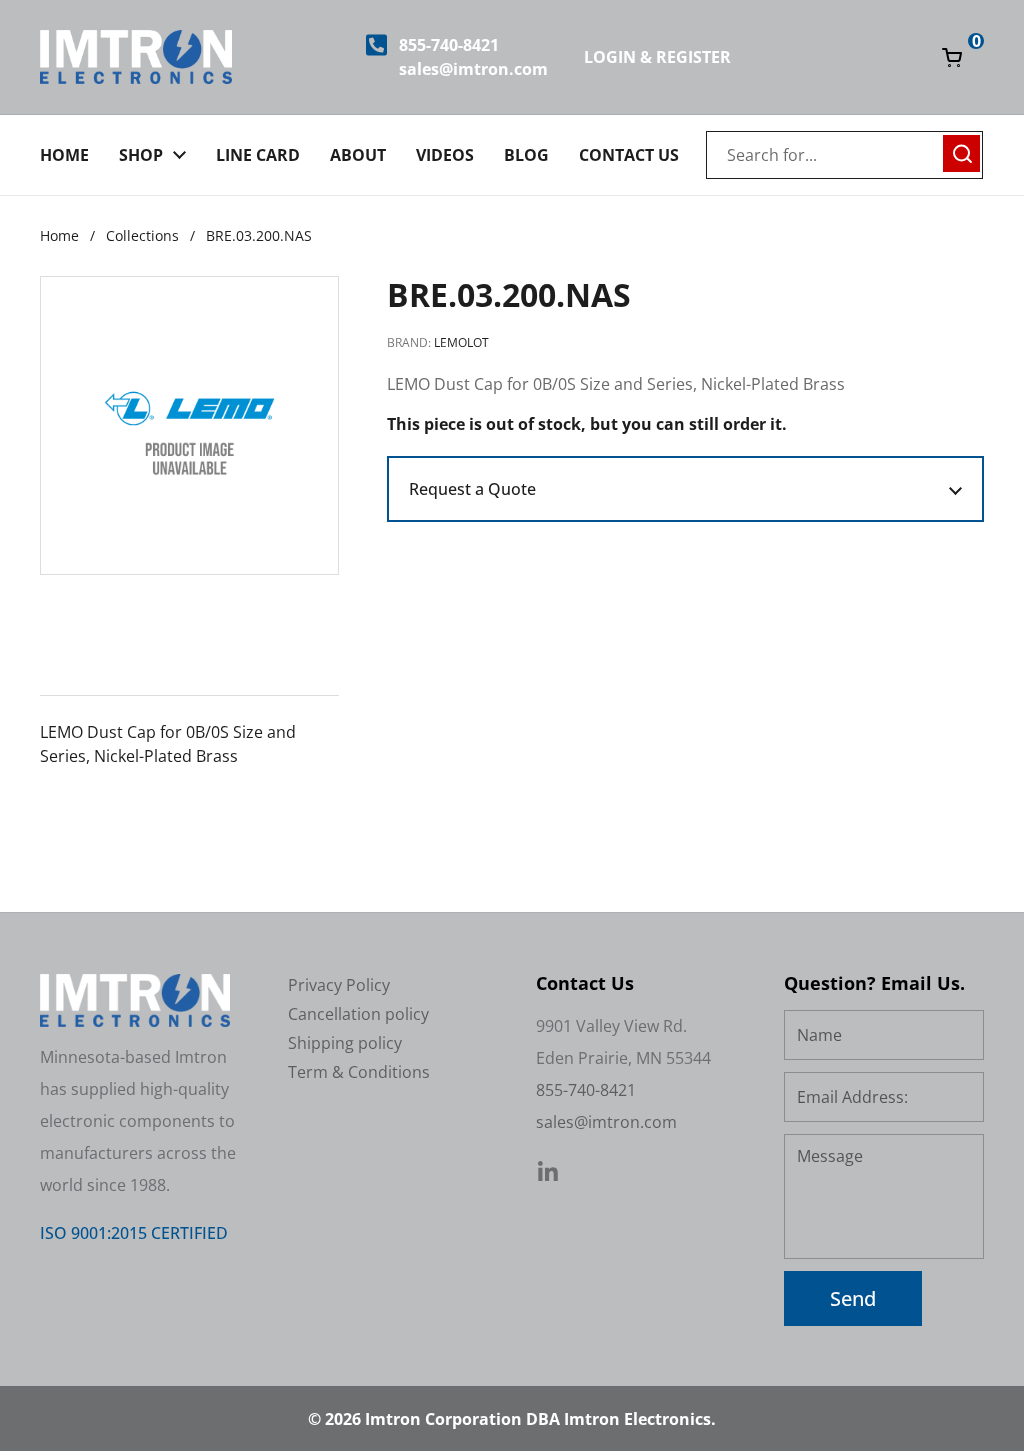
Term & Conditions (359, 1072)
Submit (962, 151)
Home (59, 235)
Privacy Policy (339, 985)
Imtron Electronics (637, 1419)
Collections (142, 235)
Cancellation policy (358, 1014)
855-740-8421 (449, 45)
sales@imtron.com (473, 69)
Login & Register (657, 57)
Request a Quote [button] (472, 489)
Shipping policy (345, 1043)
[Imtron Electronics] (136, 57)
